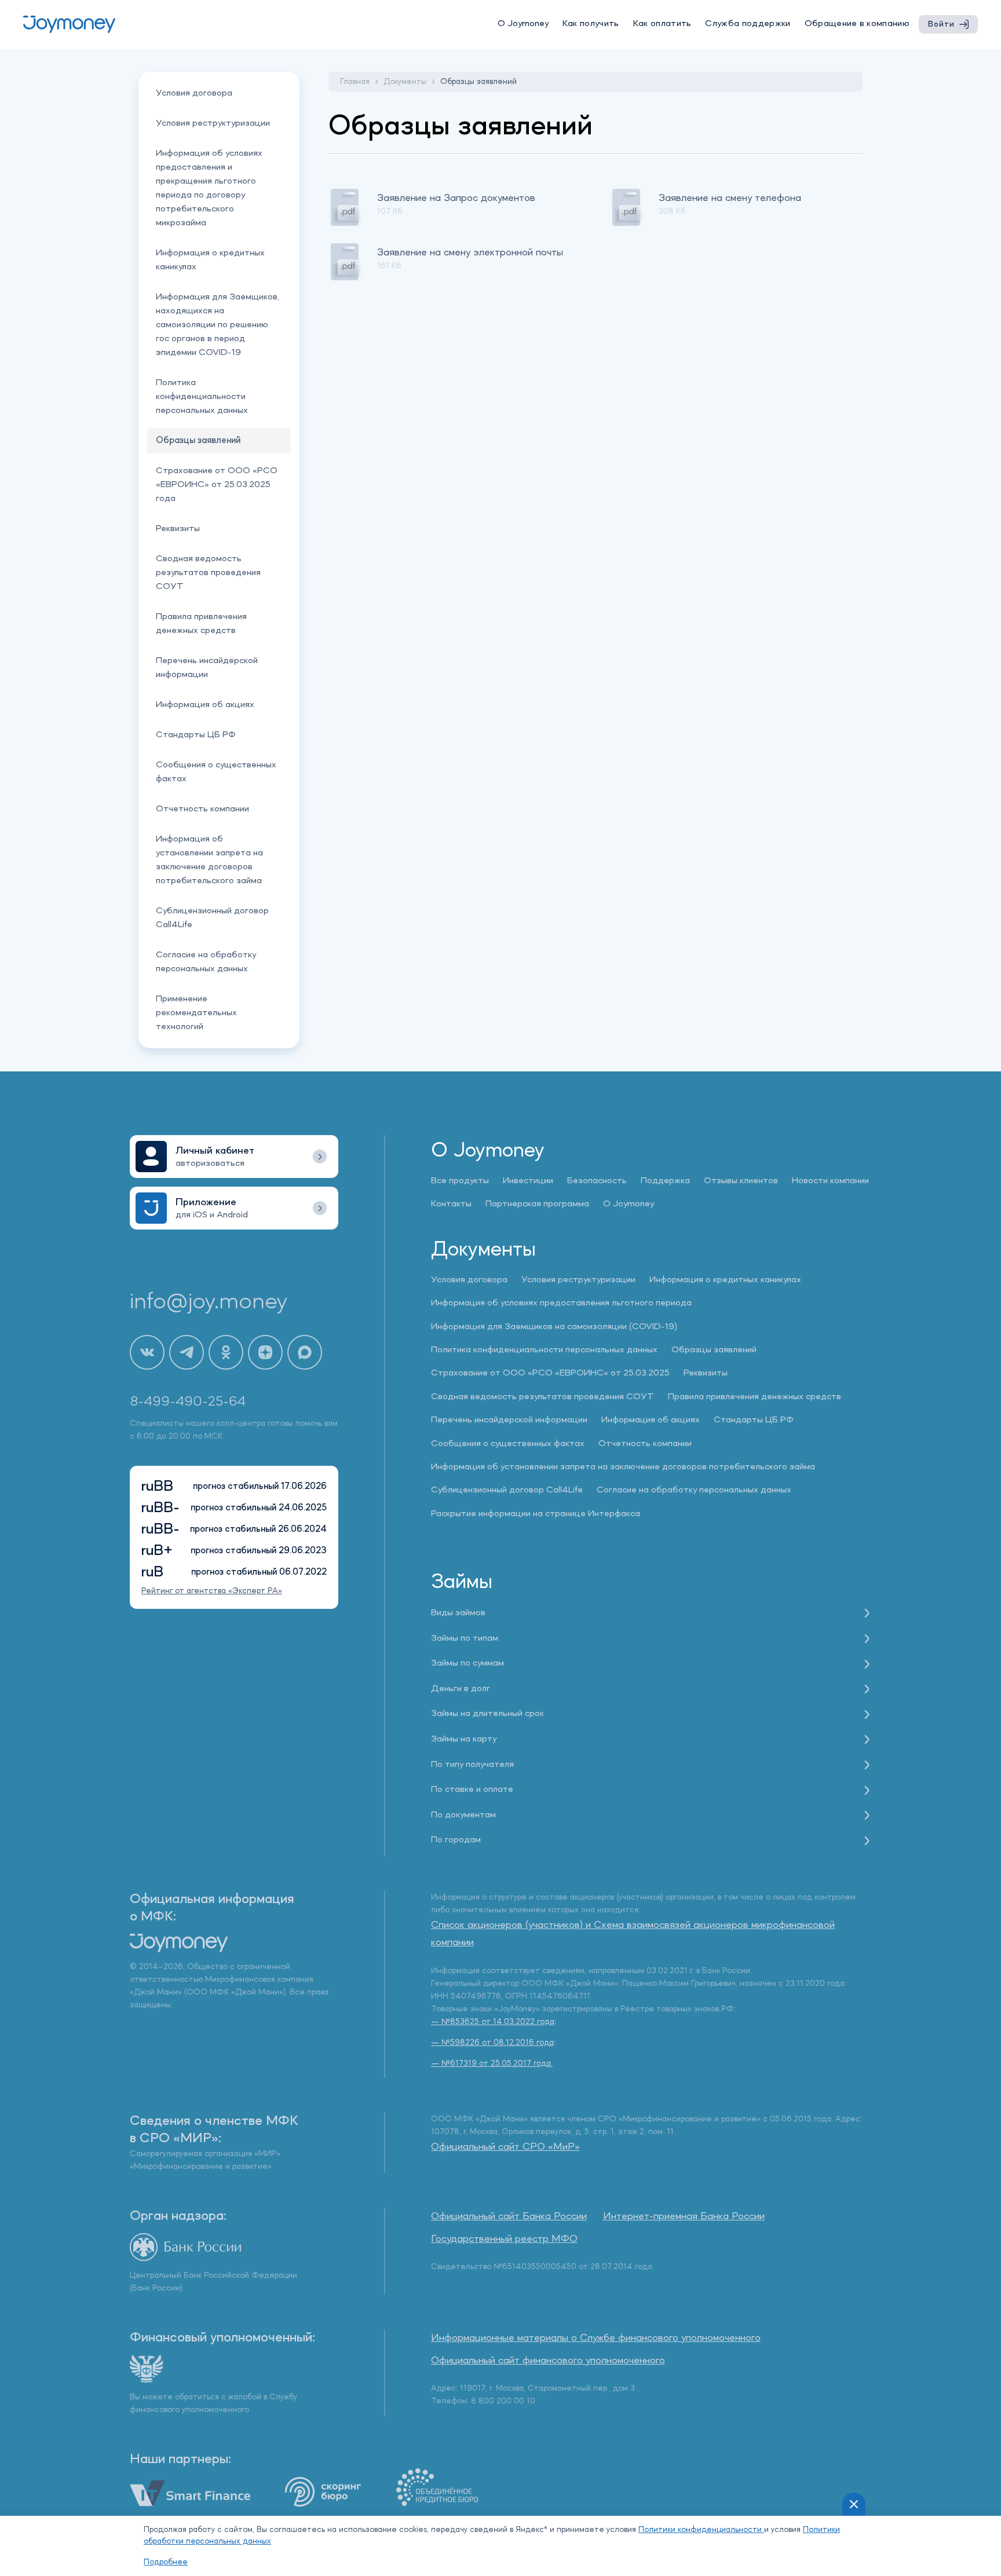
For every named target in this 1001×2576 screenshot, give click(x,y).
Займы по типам (465, 1638)
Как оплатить (662, 24)
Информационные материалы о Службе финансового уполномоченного (596, 2338)
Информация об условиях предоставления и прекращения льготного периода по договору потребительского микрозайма (209, 188)
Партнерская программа (537, 1204)
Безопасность (597, 1181)
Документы (405, 82)
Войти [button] (941, 24)
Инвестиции (528, 1181)
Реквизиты (178, 529)
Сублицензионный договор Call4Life (212, 918)
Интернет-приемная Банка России (684, 2216)
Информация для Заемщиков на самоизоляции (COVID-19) (554, 1327)
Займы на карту (464, 1739)
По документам (463, 1815)
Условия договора (194, 93)
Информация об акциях (205, 705)
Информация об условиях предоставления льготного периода (561, 1303)
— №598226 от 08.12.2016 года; (493, 2043)
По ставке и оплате (472, 1790)
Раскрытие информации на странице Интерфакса (536, 1514)
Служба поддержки (748, 24)
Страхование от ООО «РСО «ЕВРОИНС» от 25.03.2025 (550, 1373)
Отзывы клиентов (741, 1181)
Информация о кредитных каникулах (210, 260)
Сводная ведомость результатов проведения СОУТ (208, 573)
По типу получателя (472, 1765)
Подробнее (166, 2562)
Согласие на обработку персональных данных (206, 962)
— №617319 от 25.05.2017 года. (492, 2063)
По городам (456, 1840)
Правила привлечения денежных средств (201, 624)
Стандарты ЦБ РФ (196, 735)
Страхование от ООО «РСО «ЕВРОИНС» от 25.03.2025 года (217, 485)
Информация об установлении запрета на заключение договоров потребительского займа (209, 860)
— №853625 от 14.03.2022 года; (494, 2022)
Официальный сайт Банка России (509, 2216)
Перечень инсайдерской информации (207, 668)
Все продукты (460, 1181)
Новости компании (830, 1181)
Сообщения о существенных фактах (216, 772)
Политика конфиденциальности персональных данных (202, 397)
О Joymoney (523, 24)
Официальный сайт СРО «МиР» (505, 2147)
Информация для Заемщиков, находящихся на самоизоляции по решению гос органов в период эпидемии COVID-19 (218, 325)
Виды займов (458, 1613)
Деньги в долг (461, 1689)
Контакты (451, 1204)
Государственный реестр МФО (504, 2239)
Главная (355, 82)
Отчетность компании (202, 809)
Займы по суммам (467, 1663)
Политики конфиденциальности (701, 2530)
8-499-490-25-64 (188, 1402)
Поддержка (665, 1181)
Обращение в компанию (857, 24)
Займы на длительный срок (487, 1714)
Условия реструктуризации (213, 123)
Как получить (591, 24)
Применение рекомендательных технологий (196, 1013)
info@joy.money (209, 1302)
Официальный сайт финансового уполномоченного (548, 2361)
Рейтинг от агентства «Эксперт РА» (212, 1591)
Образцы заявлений (714, 1350)
